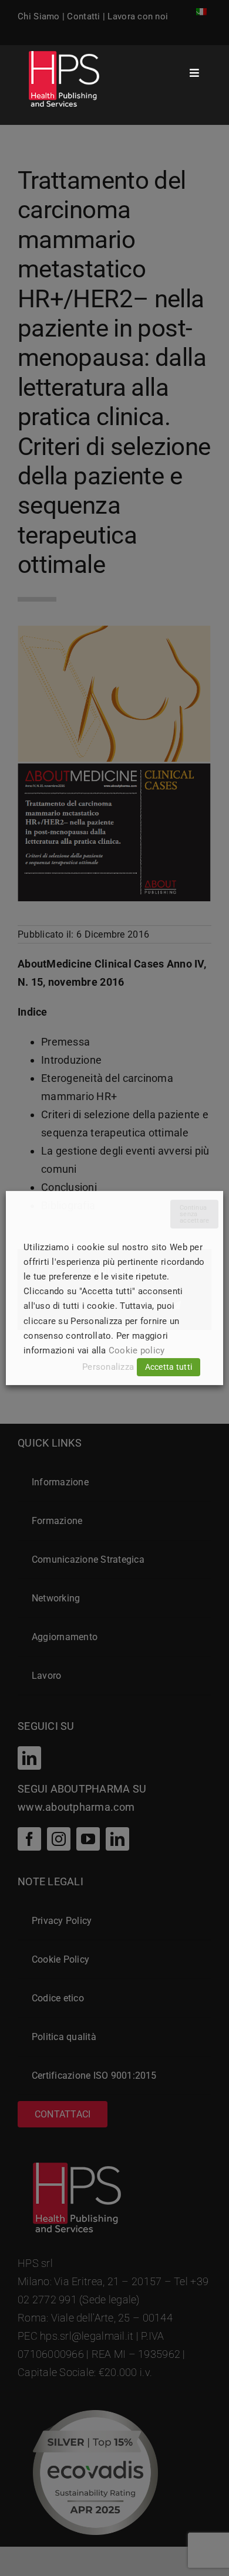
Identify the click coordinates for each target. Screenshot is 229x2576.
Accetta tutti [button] (169, 1367)
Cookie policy (137, 1350)
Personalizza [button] (108, 1367)
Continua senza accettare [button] (194, 1214)
